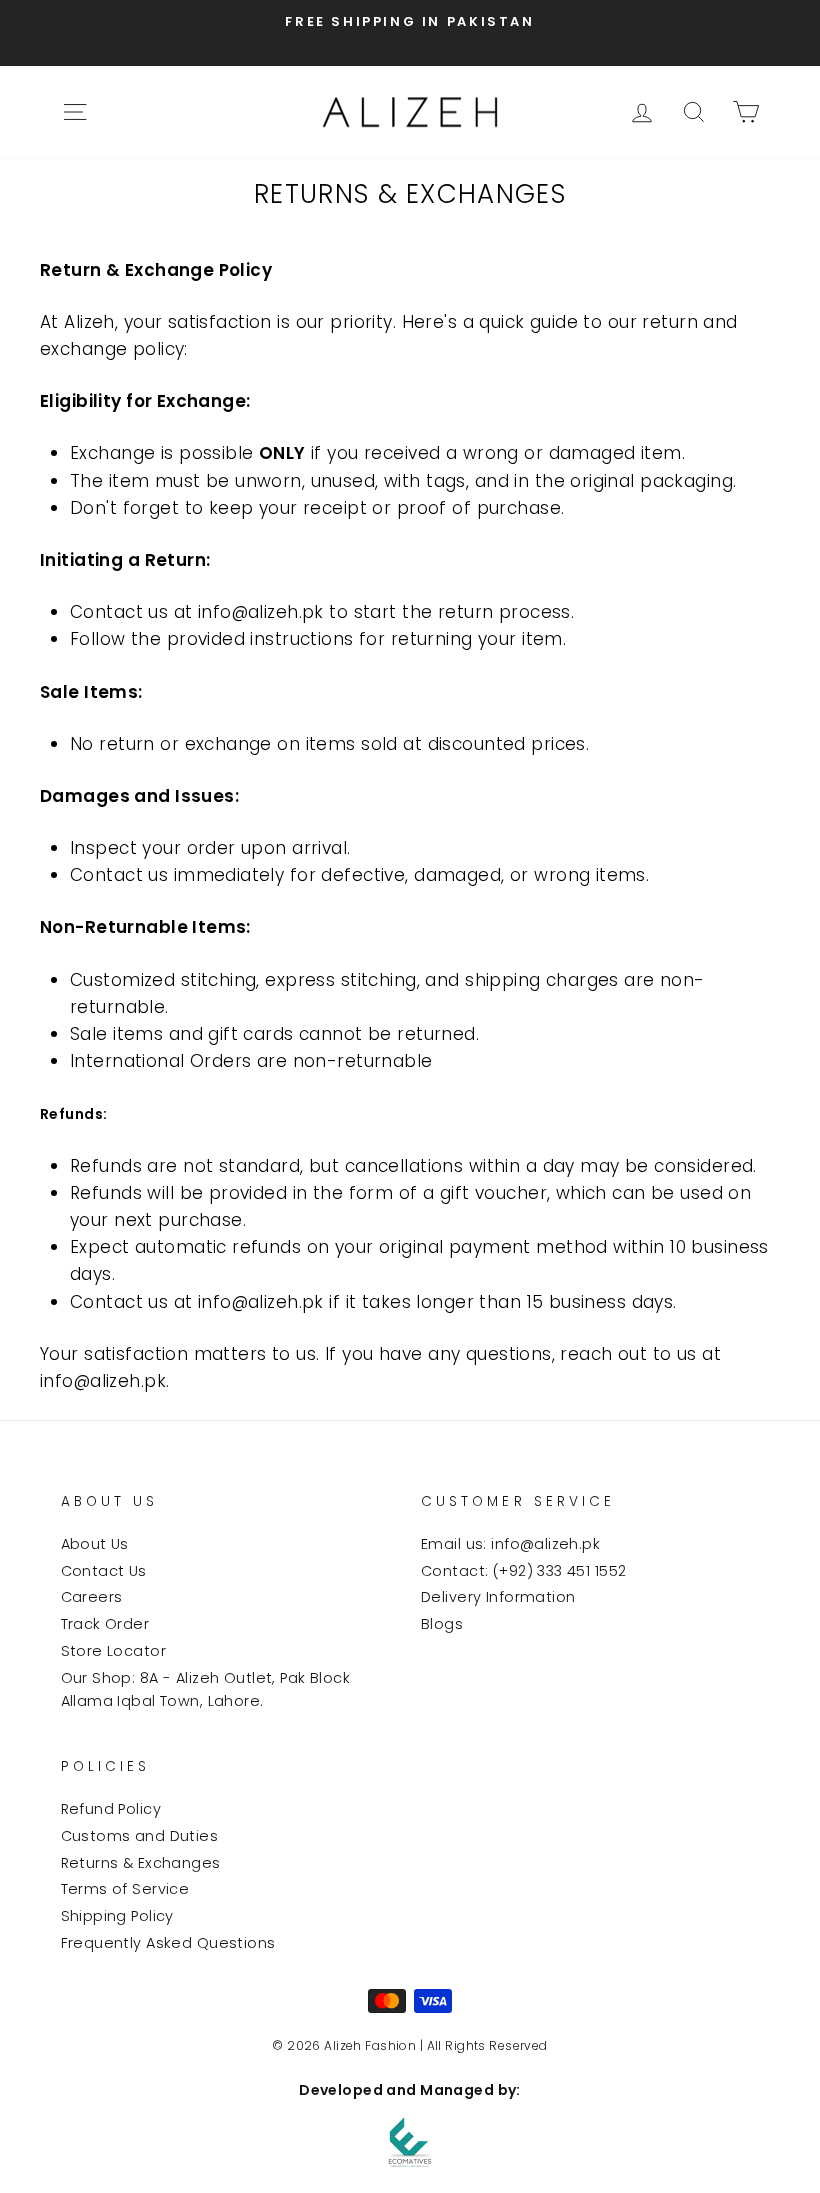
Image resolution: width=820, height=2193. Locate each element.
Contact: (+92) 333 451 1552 (523, 1571)
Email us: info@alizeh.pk (510, 1544)
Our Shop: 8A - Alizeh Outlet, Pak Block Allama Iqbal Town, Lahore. (206, 1689)
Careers (92, 1597)
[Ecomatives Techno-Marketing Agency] (410, 2142)
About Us (95, 1544)
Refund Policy (111, 1809)
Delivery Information (498, 1597)
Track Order (105, 1624)
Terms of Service (125, 1889)
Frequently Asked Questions (168, 1943)
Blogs (442, 1624)
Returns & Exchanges (141, 1863)
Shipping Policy (117, 1916)
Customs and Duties (140, 1836)
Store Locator (114, 1651)
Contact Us (104, 1571)
